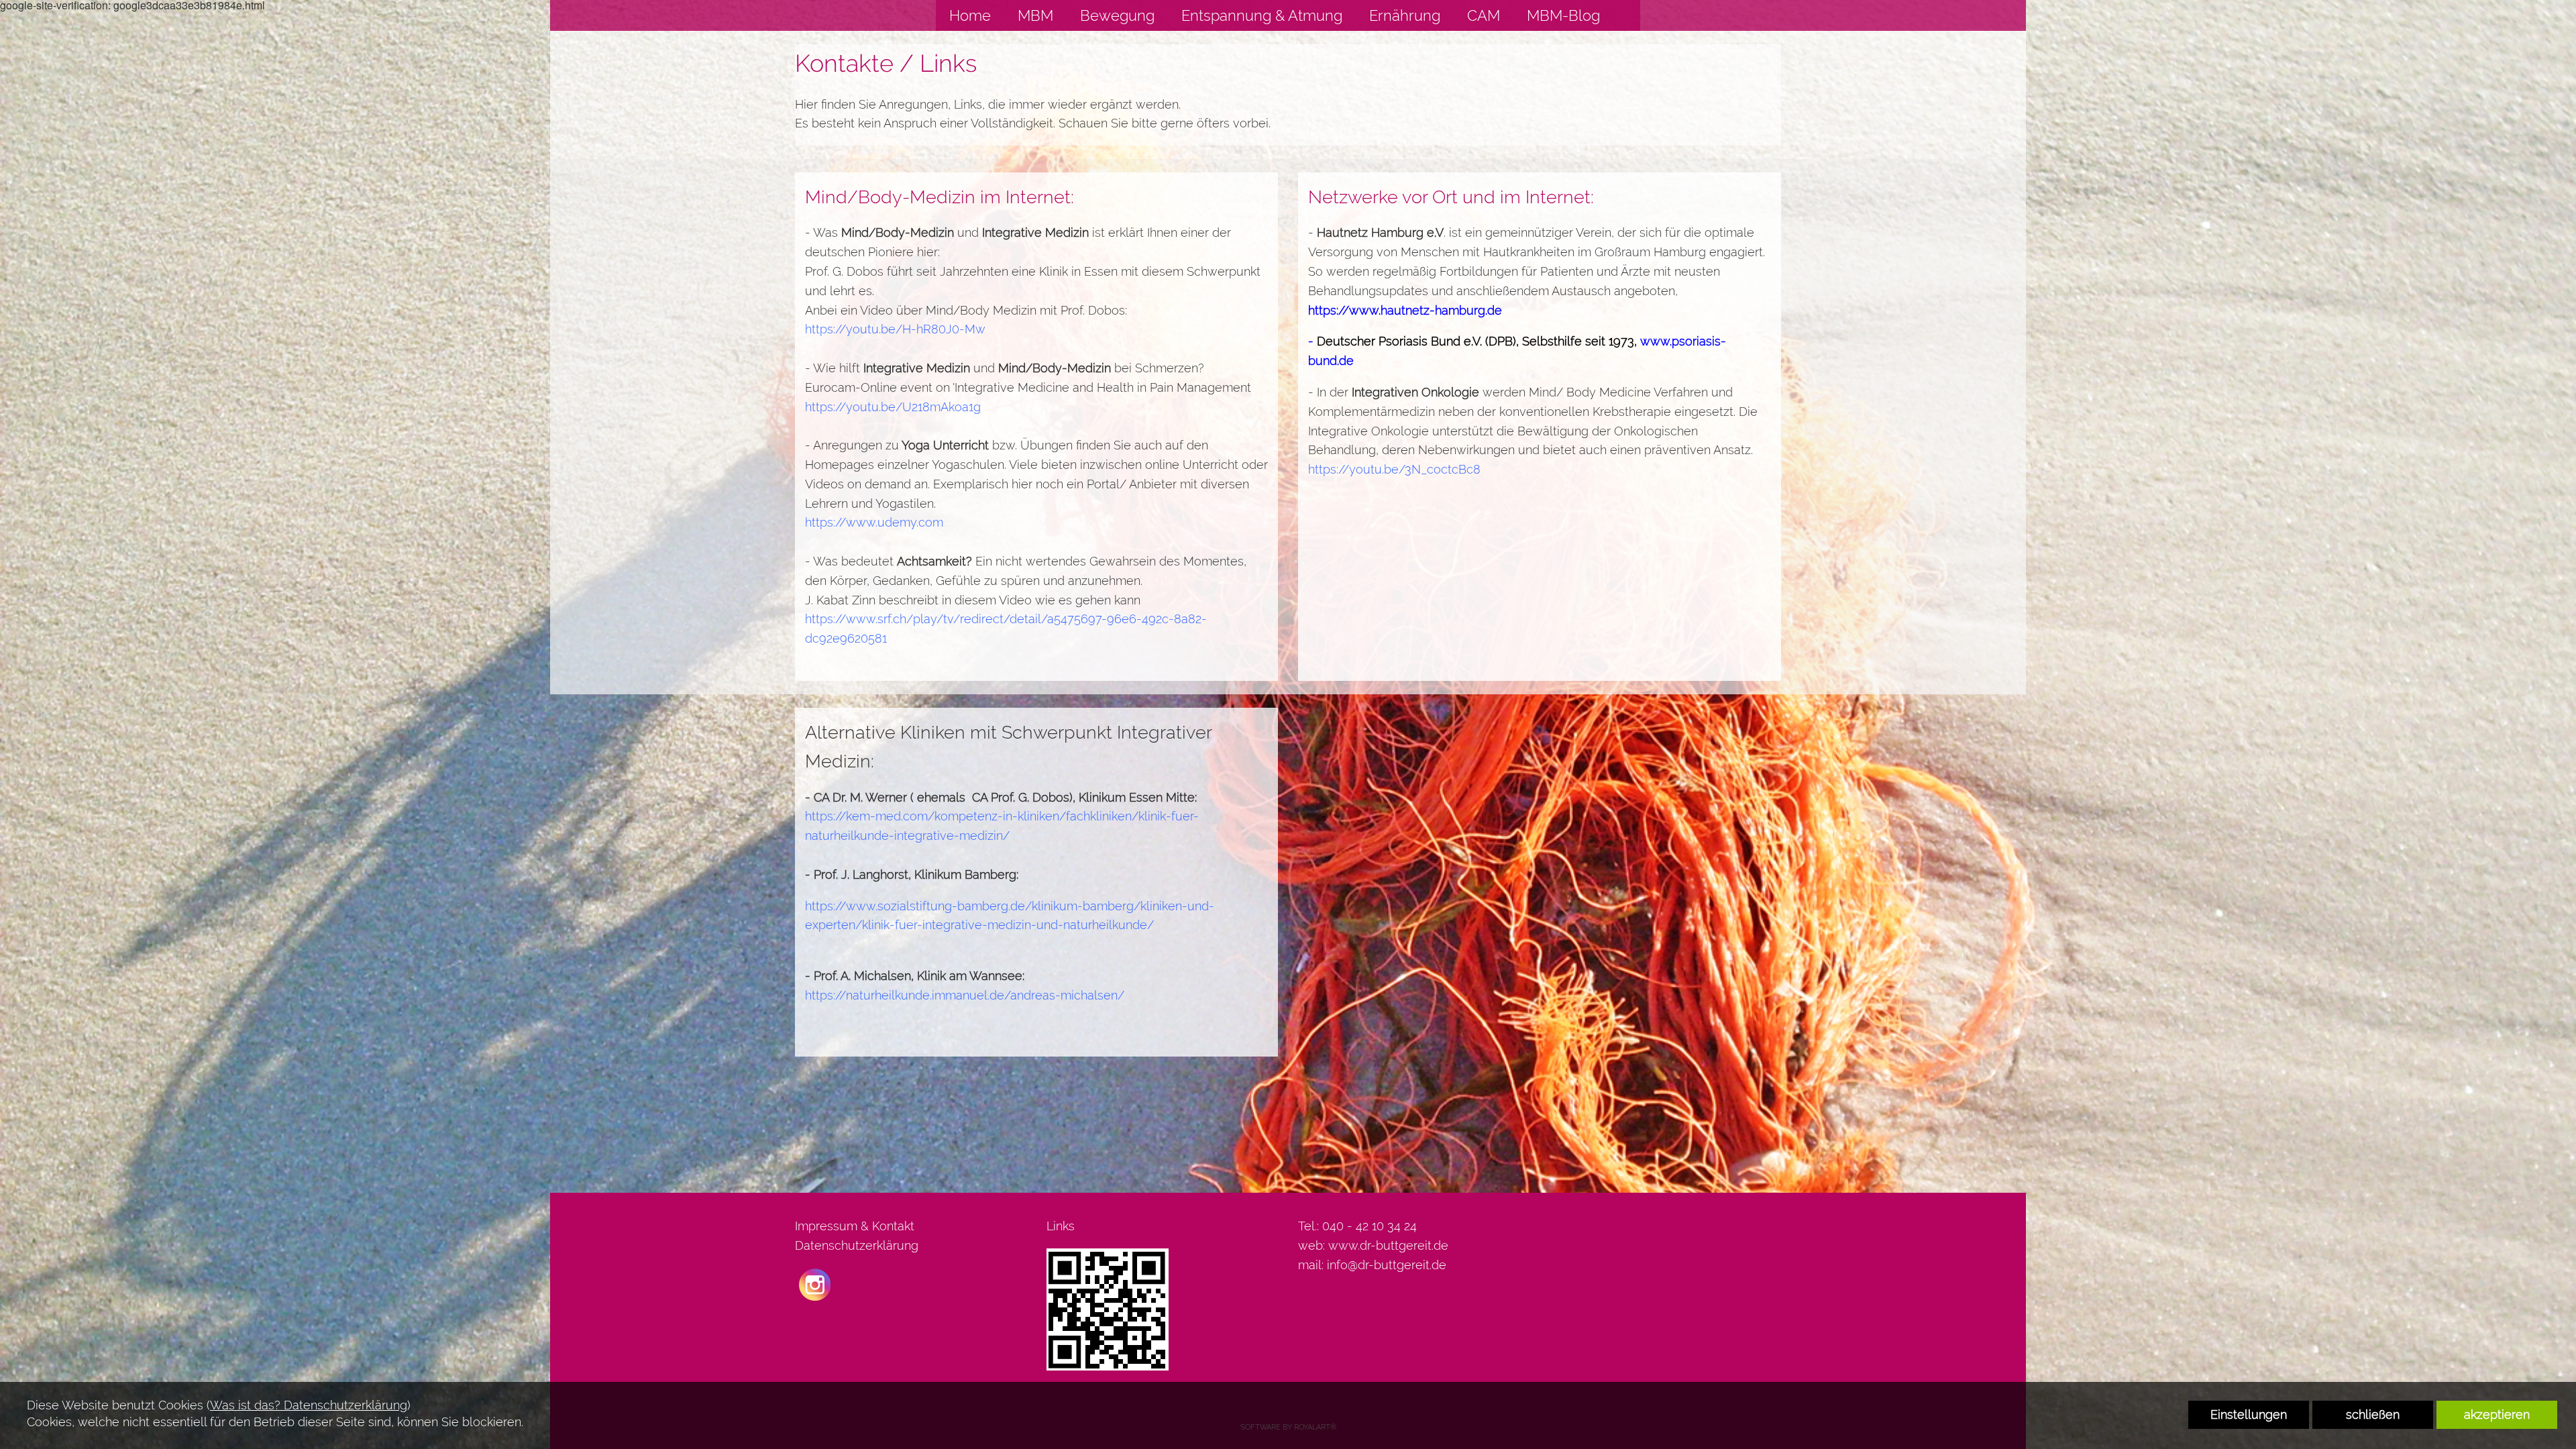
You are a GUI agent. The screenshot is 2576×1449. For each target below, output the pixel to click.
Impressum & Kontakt (855, 1226)
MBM (1035, 15)
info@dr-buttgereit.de (1387, 1265)
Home (970, 15)
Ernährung (1405, 15)
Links (1061, 1226)
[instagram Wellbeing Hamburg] (815, 1283)
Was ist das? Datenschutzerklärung (309, 1405)
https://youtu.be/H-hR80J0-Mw (895, 329)
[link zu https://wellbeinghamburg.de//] (1627, 15)
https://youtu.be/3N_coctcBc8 (1394, 469)
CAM (1484, 15)
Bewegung (1117, 15)
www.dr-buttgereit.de (1388, 1245)
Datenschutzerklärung (857, 1245)
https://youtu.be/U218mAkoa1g (893, 407)
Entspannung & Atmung (1262, 15)
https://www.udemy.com (874, 522)
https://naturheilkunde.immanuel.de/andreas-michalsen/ (965, 995)
